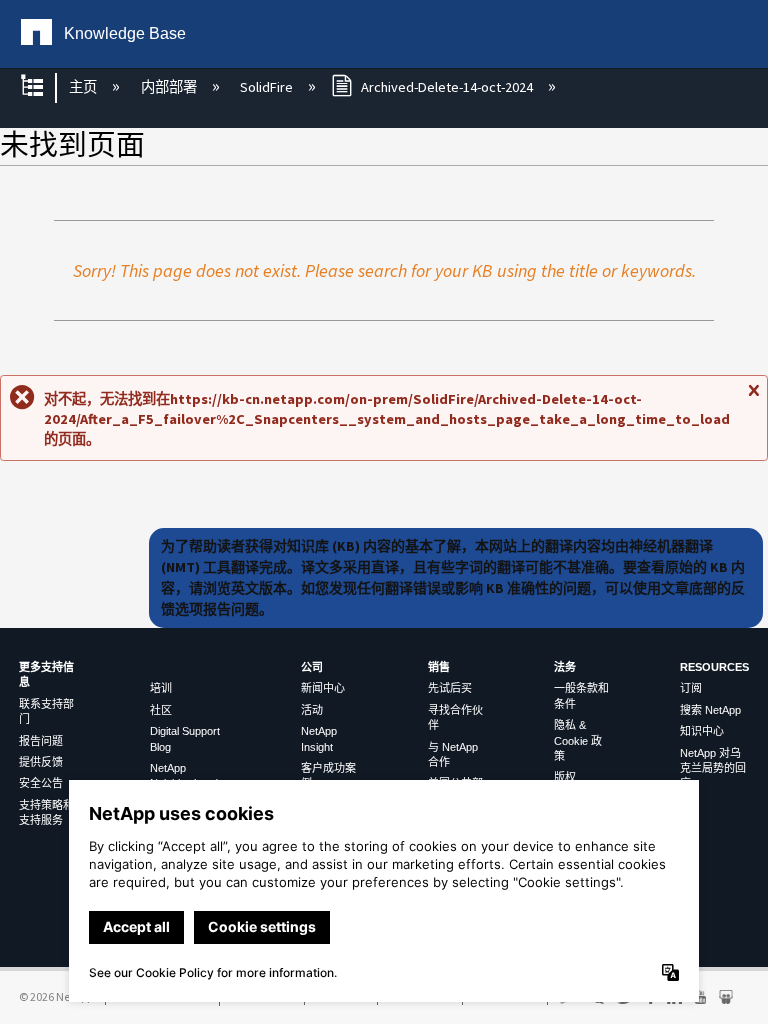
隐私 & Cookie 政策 (578, 740)
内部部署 (170, 87)
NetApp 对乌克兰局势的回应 (713, 768)
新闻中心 (323, 688)
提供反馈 (41, 762)
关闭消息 (753, 398)
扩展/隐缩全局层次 (45, 87)
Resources (714, 667)
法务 (565, 667)
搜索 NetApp (710, 710)
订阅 (691, 688)
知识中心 (702, 731)
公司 (312, 667)
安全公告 (41, 783)
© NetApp (56, 996)
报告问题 (41, 741)
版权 (565, 777)
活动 (312, 710)
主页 (84, 87)
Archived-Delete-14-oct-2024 (447, 87)
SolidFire (268, 87)
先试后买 (450, 688)
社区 (161, 710)
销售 (439, 667)
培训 (161, 688)
